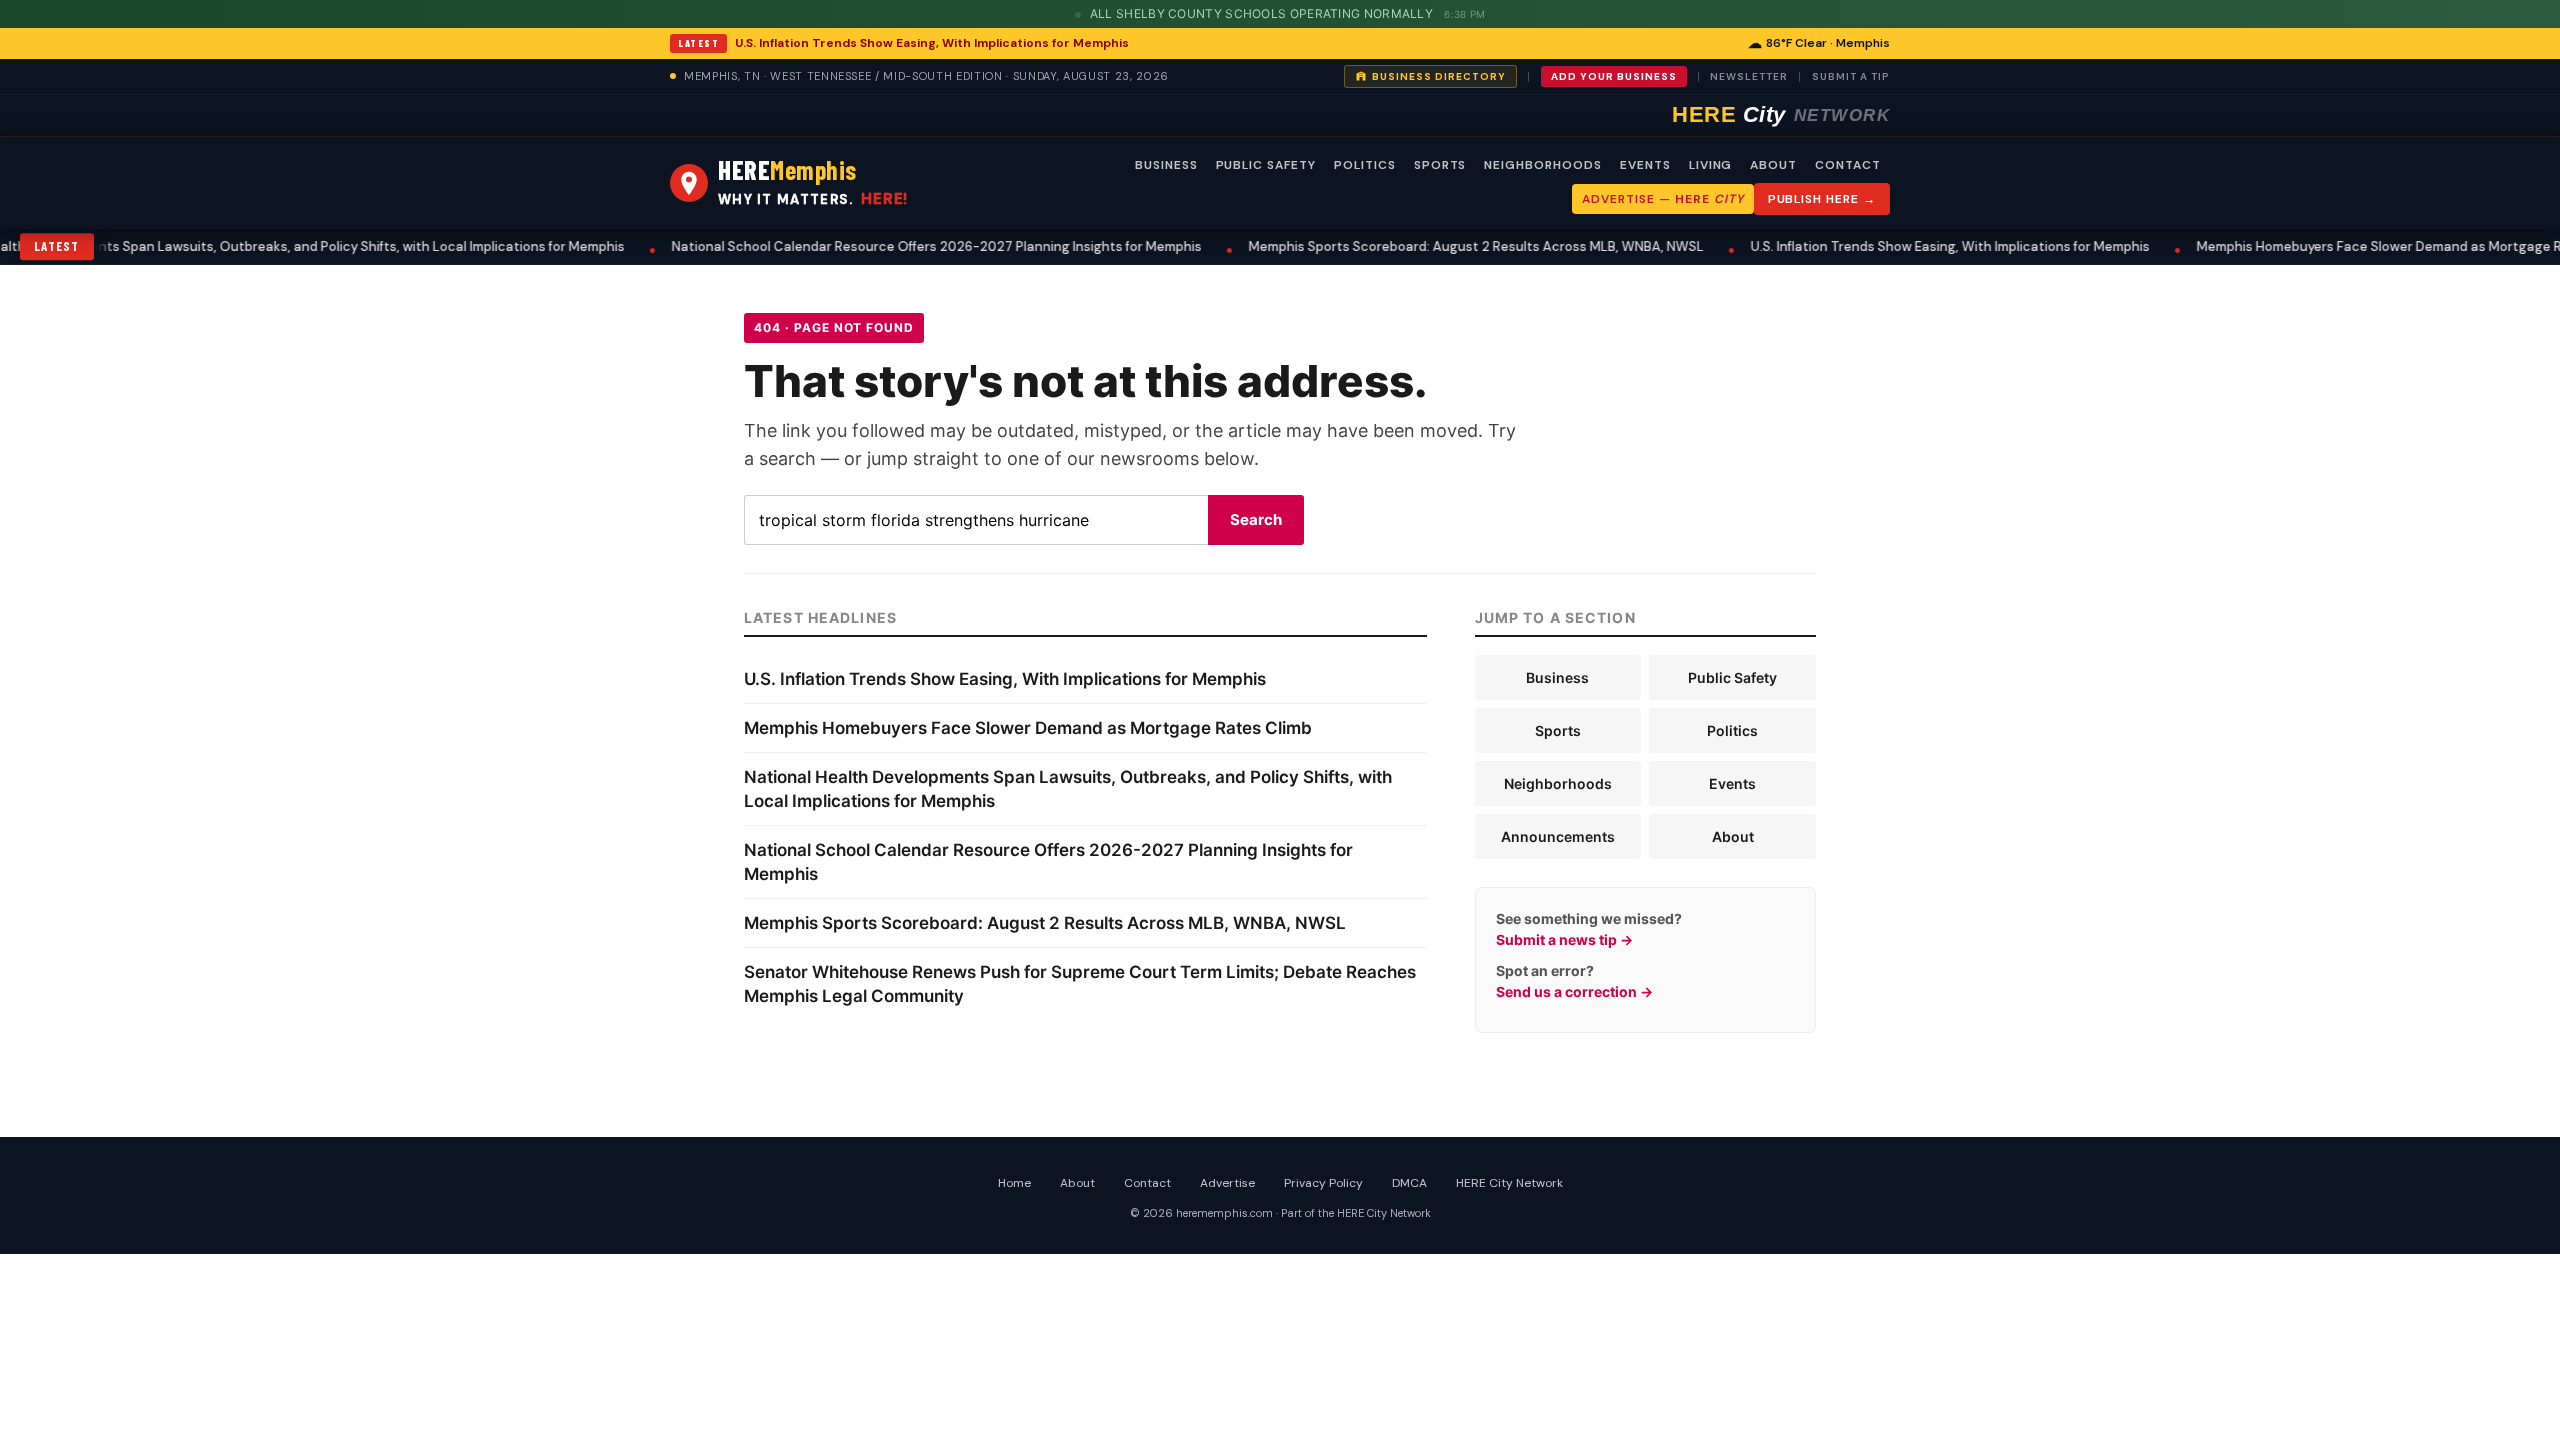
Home (1014, 1183)
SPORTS (1440, 165)
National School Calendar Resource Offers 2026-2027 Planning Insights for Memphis (840, 246)
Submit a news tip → (1564, 939)
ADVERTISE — (1662, 199)
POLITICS (1365, 165)
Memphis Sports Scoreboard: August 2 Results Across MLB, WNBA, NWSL (1379, 246)
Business (1557, 677)
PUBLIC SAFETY (1266, 165)
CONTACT (1848, 165)
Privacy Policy (1323, 1183)
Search (1256, 519)
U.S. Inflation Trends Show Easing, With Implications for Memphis (932, 43)
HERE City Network (1509, 1183)
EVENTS (1645, 165)
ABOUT (1773, 165)
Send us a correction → (1574, 991)
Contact (1147, 1183)
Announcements (1558, 836)
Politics (1732, 730)
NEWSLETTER (1749, 76)
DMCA (1409, 1183)
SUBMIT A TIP (1851, 76)
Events (1732, 783)
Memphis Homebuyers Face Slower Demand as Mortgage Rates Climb (2316, 246)
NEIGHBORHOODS (1542, 165)
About (1733, 836)
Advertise (1227, 1183)
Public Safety (1732, 677)
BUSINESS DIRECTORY (1439, 76)
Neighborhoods (1558, 783)
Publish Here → (1822, 199)
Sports (1558, 730)
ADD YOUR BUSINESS (1614, 76)
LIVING (1711, 165)
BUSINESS (1166, 165)
